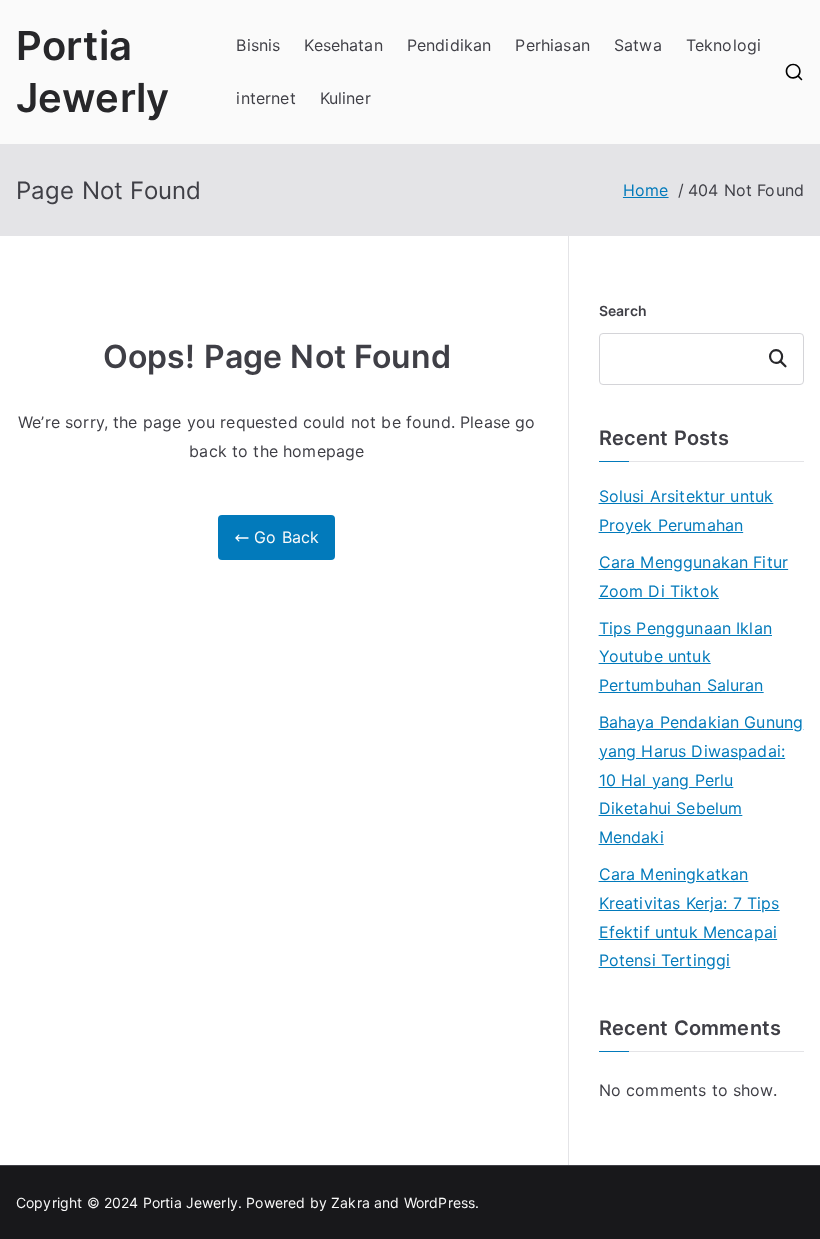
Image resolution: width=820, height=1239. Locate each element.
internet (265, 98)
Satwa (638, 45)
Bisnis (258, 45)
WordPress (439, 1202)
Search (623, 310)
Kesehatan (343, 45)
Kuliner (345, 98)
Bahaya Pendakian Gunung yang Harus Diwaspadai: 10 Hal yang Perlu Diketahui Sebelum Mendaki (701, 779)
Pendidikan (449, 45)
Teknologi (723, 45)
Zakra (350, 1202)
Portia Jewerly (190, 1202)
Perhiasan (552, 45)
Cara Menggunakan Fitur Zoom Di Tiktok (694, 576)
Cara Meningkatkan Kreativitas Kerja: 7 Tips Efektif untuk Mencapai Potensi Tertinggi (689, 917)
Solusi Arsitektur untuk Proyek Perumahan (686, 510)
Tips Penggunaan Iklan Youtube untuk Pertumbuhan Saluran (685, 657)
